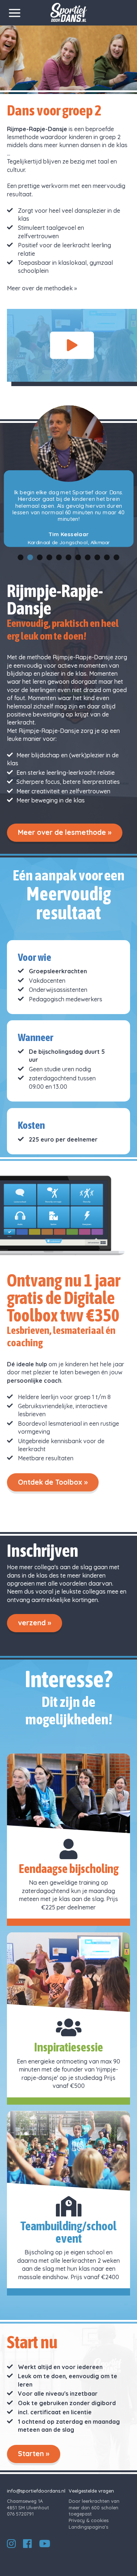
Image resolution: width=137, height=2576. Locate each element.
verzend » (35, 1623)
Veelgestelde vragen (91, 2491)
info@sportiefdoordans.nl (36, 2491)
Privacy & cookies (89, 2520)
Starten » (34, 2454)
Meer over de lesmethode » (65, 832)
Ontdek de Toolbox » (53, 1482)
